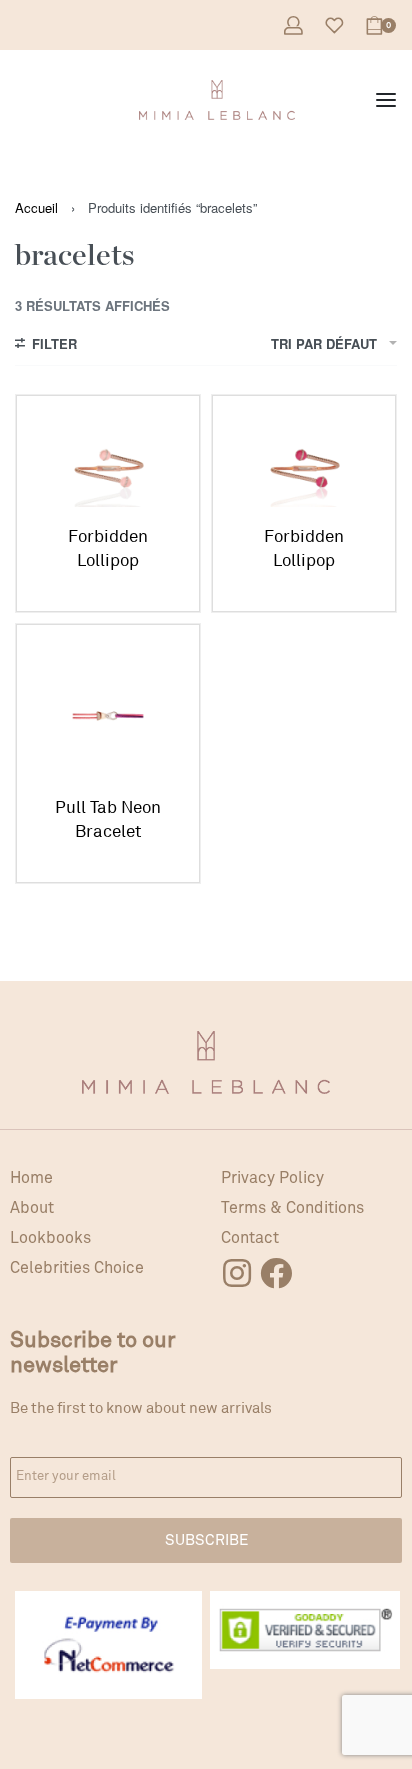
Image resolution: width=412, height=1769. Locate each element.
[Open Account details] (293, 25)
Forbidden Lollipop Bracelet (108, 549)
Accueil (36, 207)
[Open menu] (386, 100)
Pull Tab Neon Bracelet (108, 819)
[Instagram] (237, 1273)
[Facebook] (276, 1273)
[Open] (334, 25)
